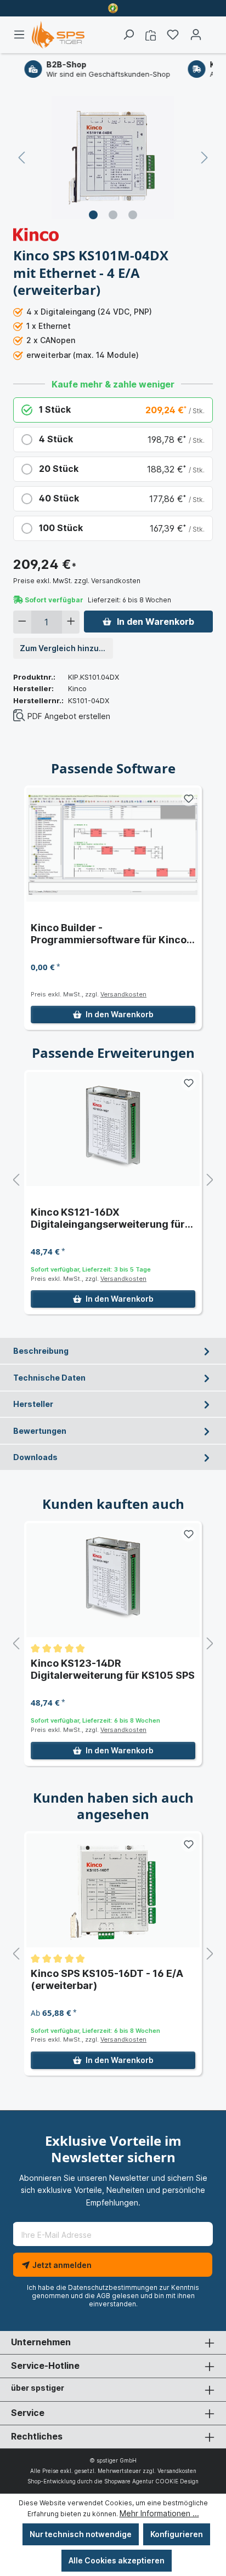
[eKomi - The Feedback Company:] (113, 8)
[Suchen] (128, 35)
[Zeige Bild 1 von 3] (93, 215)
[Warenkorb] (210, 31)
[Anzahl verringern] (22, 622)
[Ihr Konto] (196, 35)
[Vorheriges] (21, 158)
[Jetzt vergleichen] (151, 35)
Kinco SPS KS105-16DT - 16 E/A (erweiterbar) (107, 1979)
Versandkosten (123, 994)
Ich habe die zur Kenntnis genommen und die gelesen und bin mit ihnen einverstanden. (113, 2296)
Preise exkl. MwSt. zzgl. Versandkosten (77, 581)
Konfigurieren (177, 2534)
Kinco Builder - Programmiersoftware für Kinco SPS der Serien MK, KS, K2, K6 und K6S (112, 934)
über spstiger (38, 2388)
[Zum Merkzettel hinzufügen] (189, 799)
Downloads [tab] (35, 1457)
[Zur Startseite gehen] (58, 35)
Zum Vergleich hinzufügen (66, 648)
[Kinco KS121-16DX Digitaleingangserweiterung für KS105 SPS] (113, 1129)
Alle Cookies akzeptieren (117, 2560)
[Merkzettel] (173, 35)
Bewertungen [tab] (40, 1431)
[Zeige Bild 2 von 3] (113, 215)
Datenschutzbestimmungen (113, 2287)
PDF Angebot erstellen (69, 716)
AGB (103, 2296)
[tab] (113, 1351)
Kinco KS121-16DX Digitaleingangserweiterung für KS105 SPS (108, 1218)
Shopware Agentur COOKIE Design (151, 2481)
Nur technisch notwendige (81, 2534)
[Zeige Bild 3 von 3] (133, 215)
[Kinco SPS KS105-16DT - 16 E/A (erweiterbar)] (113, 1890)
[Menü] (22, 35)
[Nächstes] (205, 158)
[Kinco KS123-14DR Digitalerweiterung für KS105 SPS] (113, 1580)
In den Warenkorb (156, 622)
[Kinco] (36, 234)
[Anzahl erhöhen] (71, 622)
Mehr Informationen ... (159, 2513)
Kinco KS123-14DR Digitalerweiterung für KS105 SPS (113, 1669)
